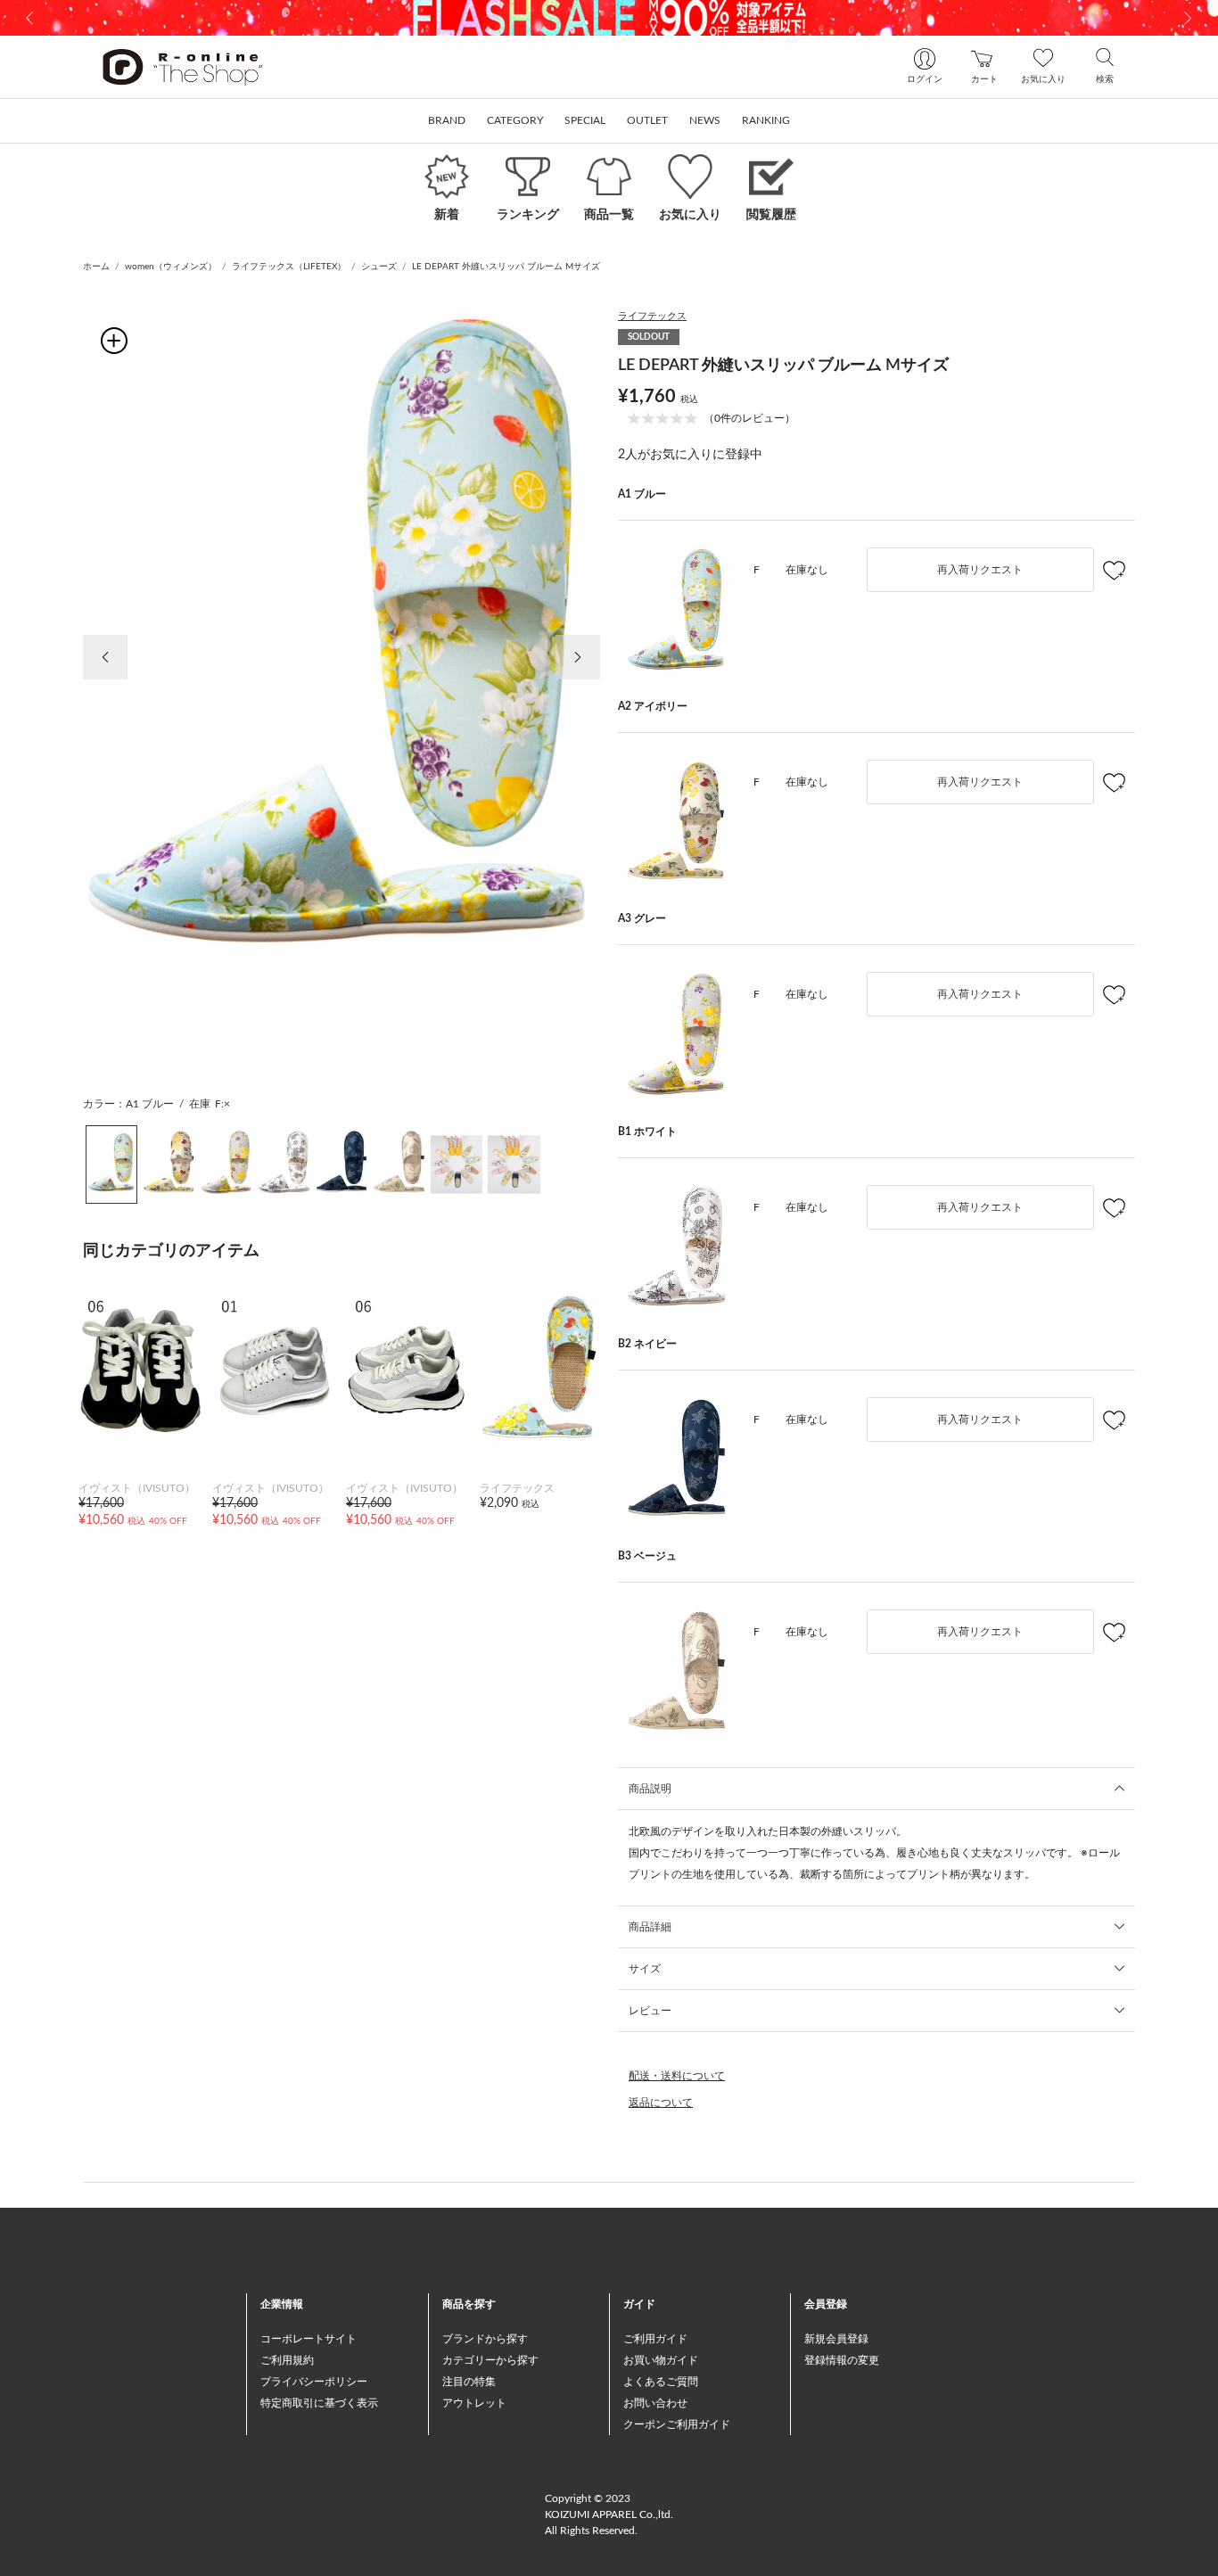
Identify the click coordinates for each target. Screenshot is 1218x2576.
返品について (661, 2103)
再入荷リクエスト (980, 570)
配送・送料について (677, 2076)
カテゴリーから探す (490, 2360)
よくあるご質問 (661, 2382)
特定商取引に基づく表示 (319, 2403)
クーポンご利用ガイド (677, 2424)
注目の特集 (469, 2382)
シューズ (379, 267)
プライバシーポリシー (314, 2382)
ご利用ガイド (655, 2339)
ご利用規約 (287, 2360)
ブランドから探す (485, 2339)
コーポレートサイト (309, 2339)
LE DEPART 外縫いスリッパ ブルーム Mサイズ (506, 267)
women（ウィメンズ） (171, 267)
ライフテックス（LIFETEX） (289, 267)
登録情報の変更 (842, 2360)
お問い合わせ (655, 2403)
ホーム (96, 267)
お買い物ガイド (661, 2360)
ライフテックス (652, 316)
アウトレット (474, 2403)
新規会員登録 (836, 2339)
